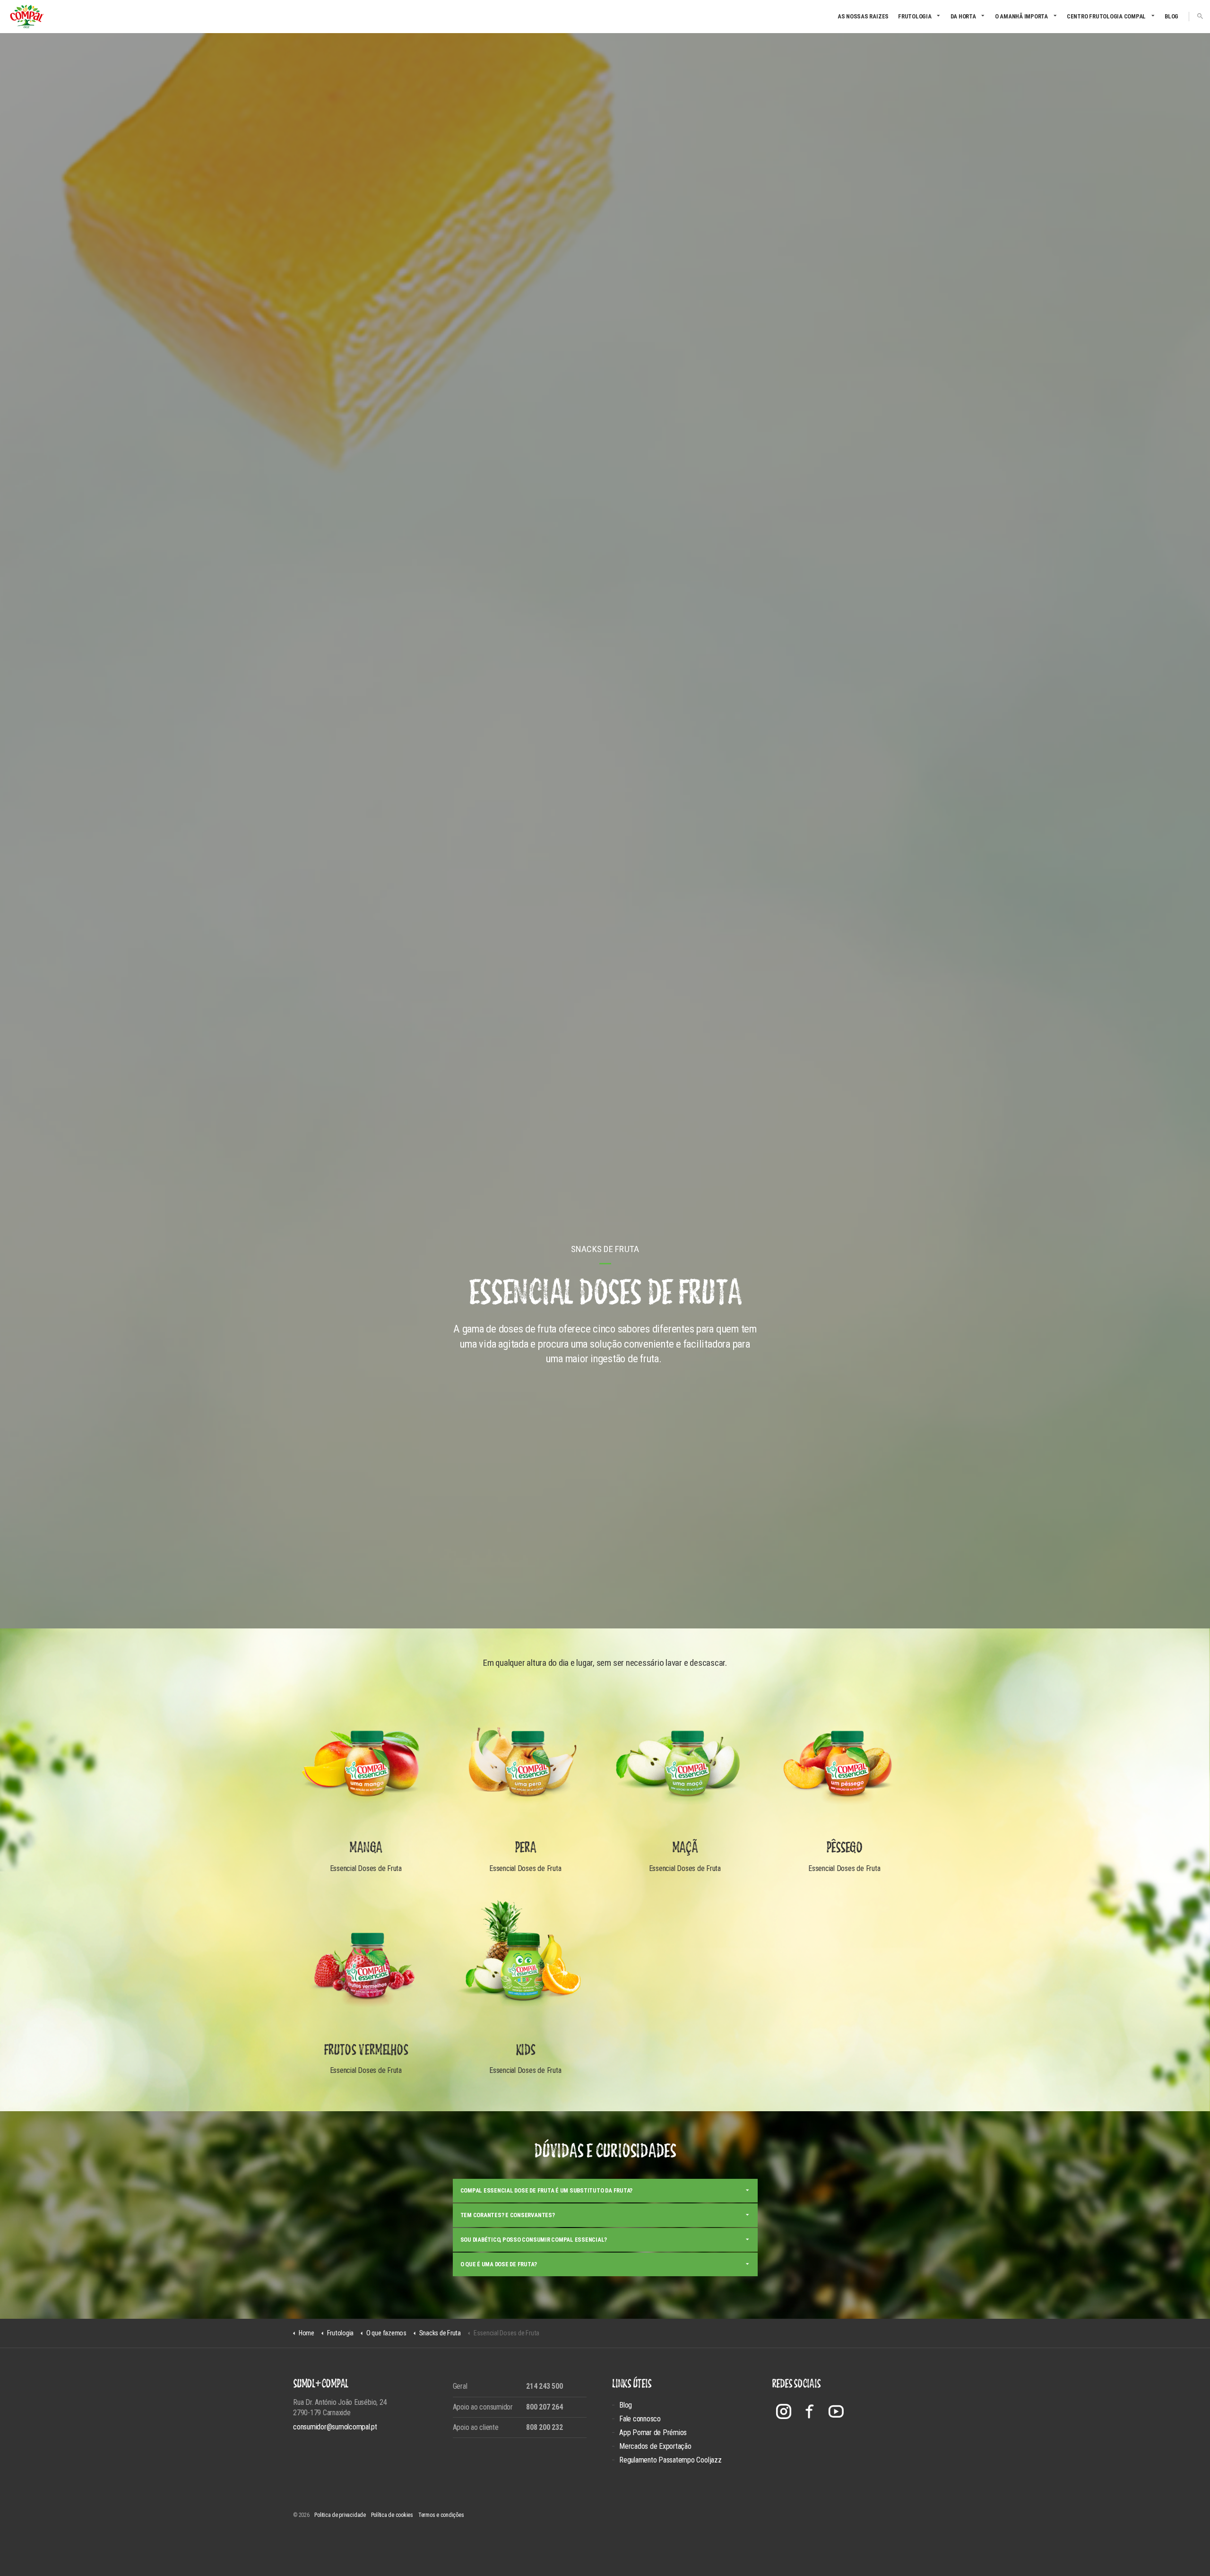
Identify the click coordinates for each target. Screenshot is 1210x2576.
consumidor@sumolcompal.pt (335, 2427)
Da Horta (963, 16)
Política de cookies (392, 2515)
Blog (1171, 16)
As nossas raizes (863, 16)
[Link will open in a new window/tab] (784, 2411)
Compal (27, 17)
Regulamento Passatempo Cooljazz (670, 2460)
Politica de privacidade (340, 2515)
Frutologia (915, 16)
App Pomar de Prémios (653, 2432)
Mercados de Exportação (655, 2446)
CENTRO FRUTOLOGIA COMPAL (1106, 16)
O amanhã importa (1021, 16)
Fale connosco (640, 2419)
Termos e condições (441, 2515)
